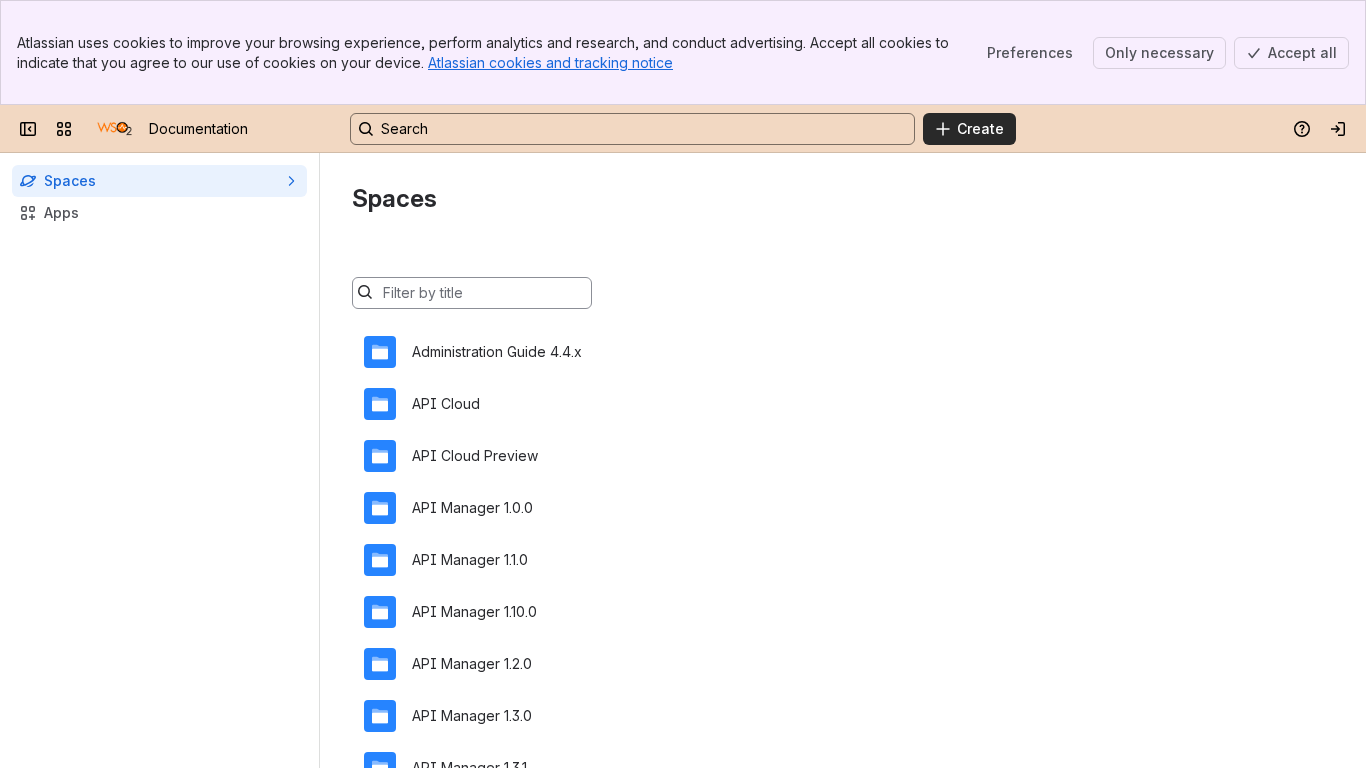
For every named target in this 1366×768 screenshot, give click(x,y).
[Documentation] (114, 129)
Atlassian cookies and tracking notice (550, 62)
